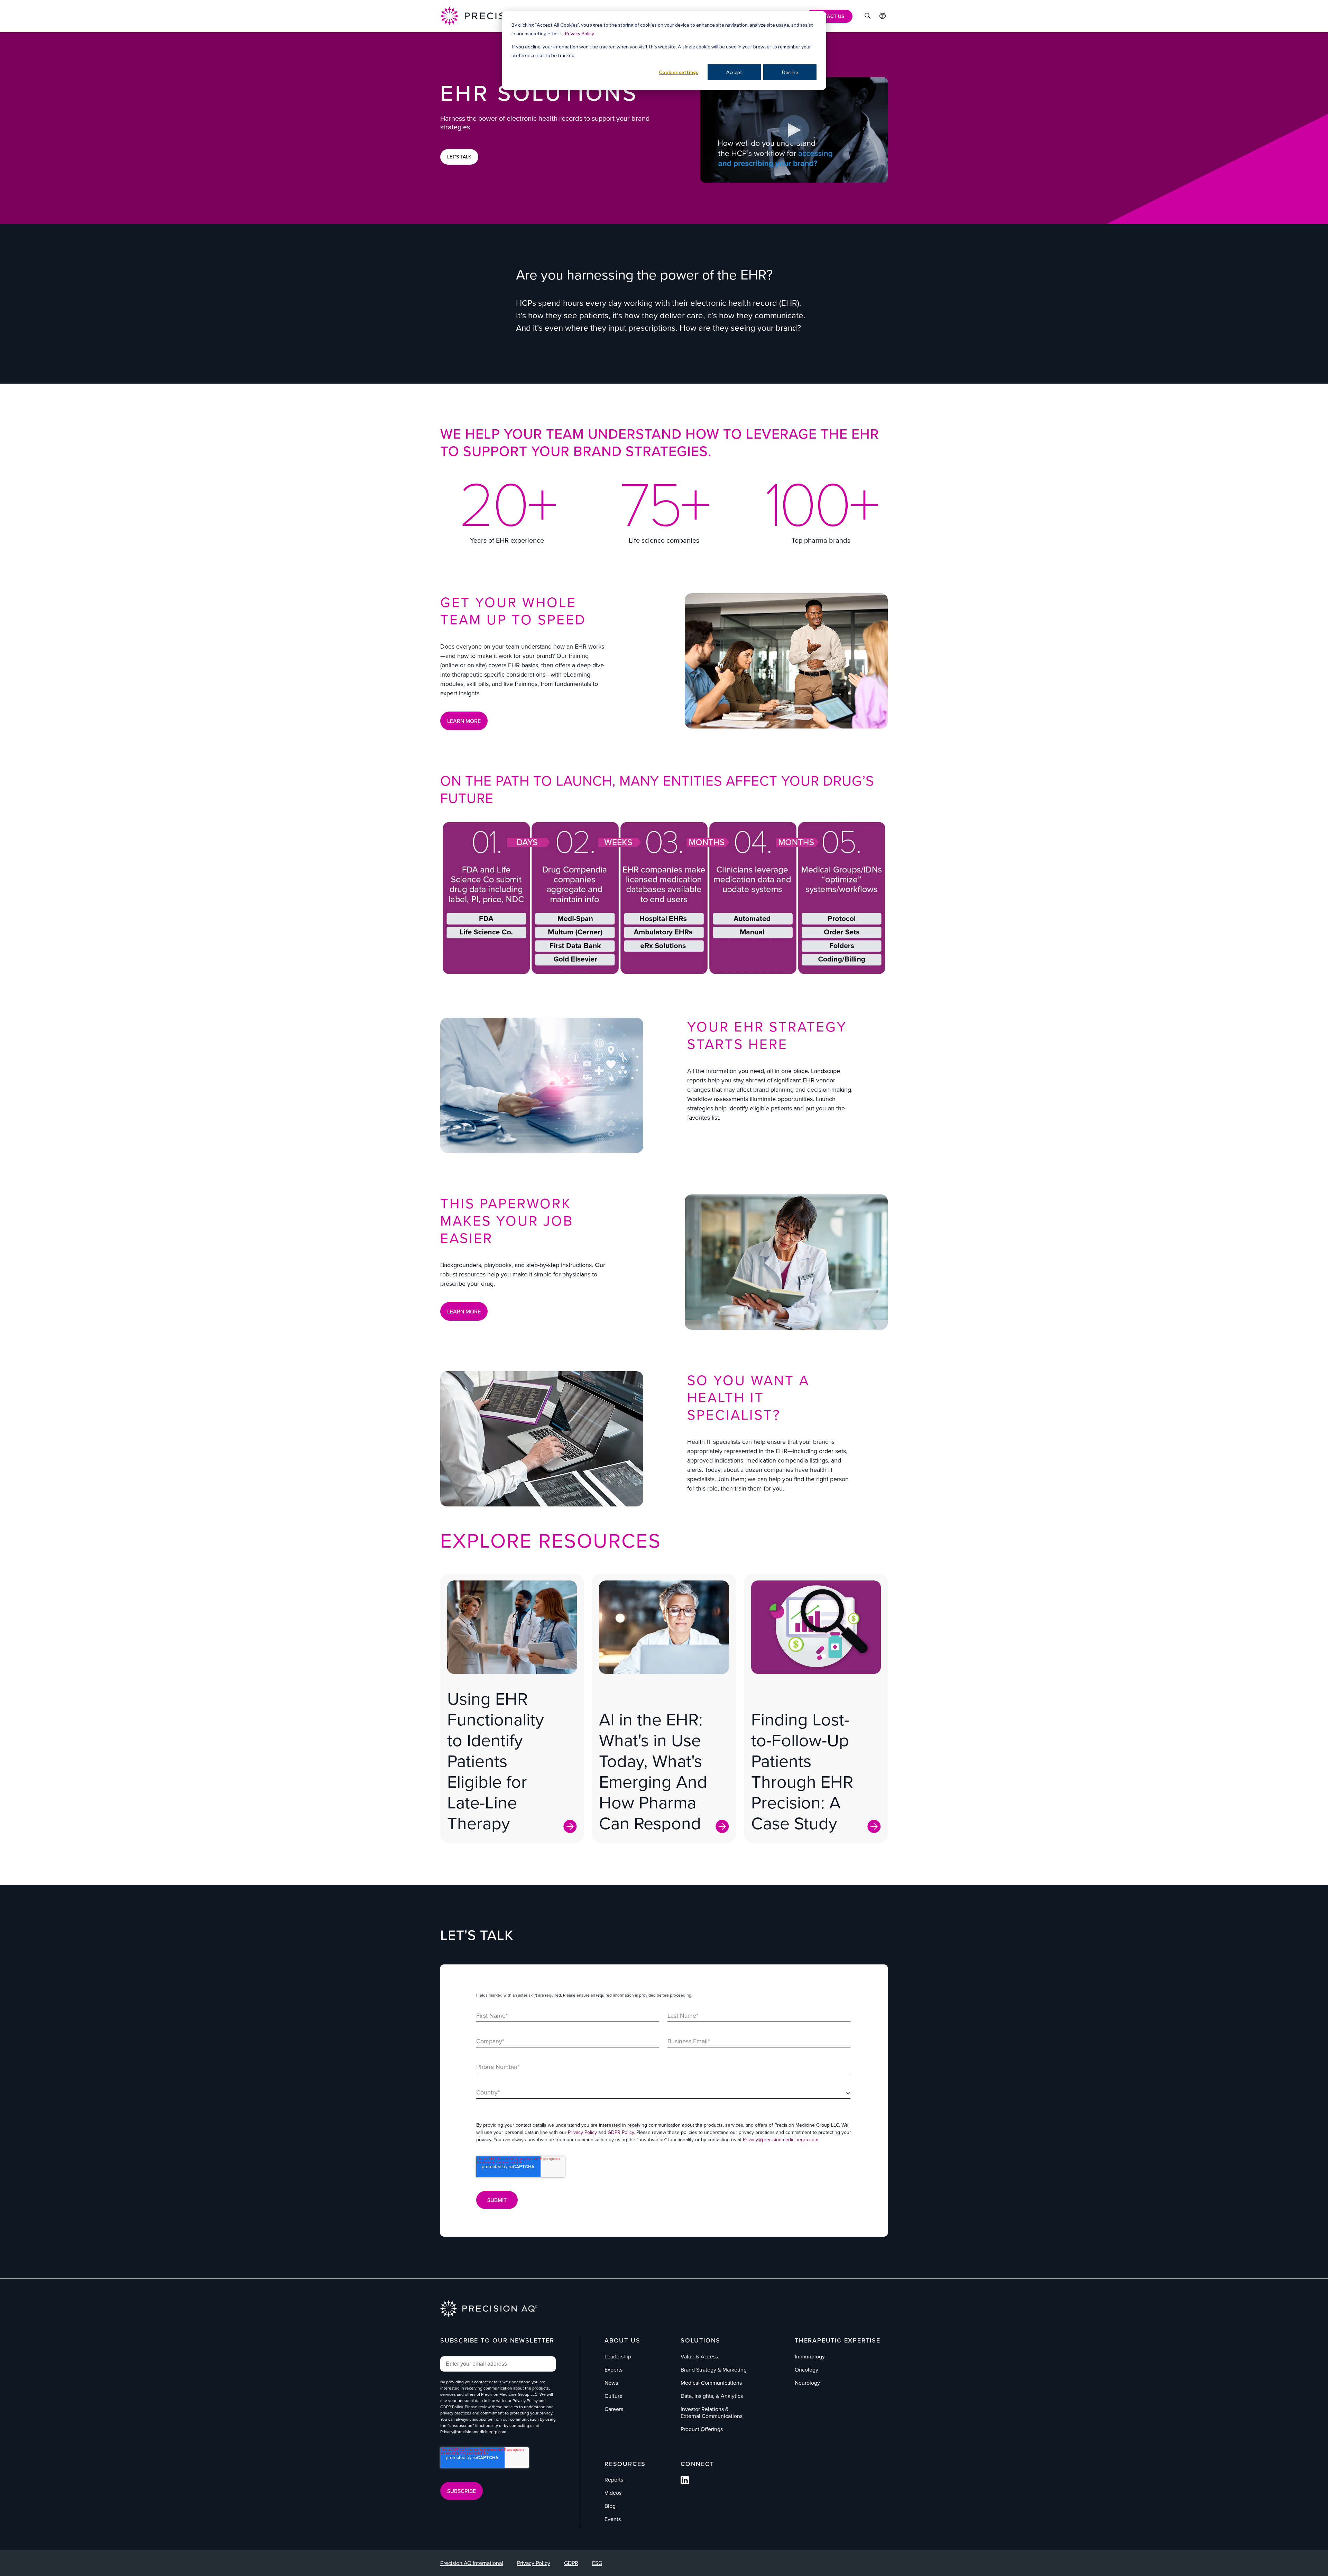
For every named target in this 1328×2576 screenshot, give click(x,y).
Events (613, 2519)
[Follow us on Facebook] (685, 2482)
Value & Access (699, 2356)
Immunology (810, 2356)
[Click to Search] (868, 17)
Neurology (807, 2383)
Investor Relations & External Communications (712, 2412)
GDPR (571, 2563)
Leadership (618, 2356)
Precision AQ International (472, 2563)
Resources (625, 2464)
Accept (734, 72)
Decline (790, 72)
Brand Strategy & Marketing (714, 2369)
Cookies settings (679, 72)
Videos (613, 2493)
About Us (622, 2340)
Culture (614, 2396)
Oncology (806, 2369)
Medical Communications (711, 2383)
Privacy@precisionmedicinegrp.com (781, 2139)
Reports (614, 2479)
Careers (614, 2409)
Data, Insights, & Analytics (712, 2396)
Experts (614, 2369)
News (611, 2383)
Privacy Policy (579, 33)
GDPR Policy (621, 2132)
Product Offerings (702, 2429)
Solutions (700, 2340)
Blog (610, 2506)
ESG (597, 2563)
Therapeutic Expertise (838, 2340)
